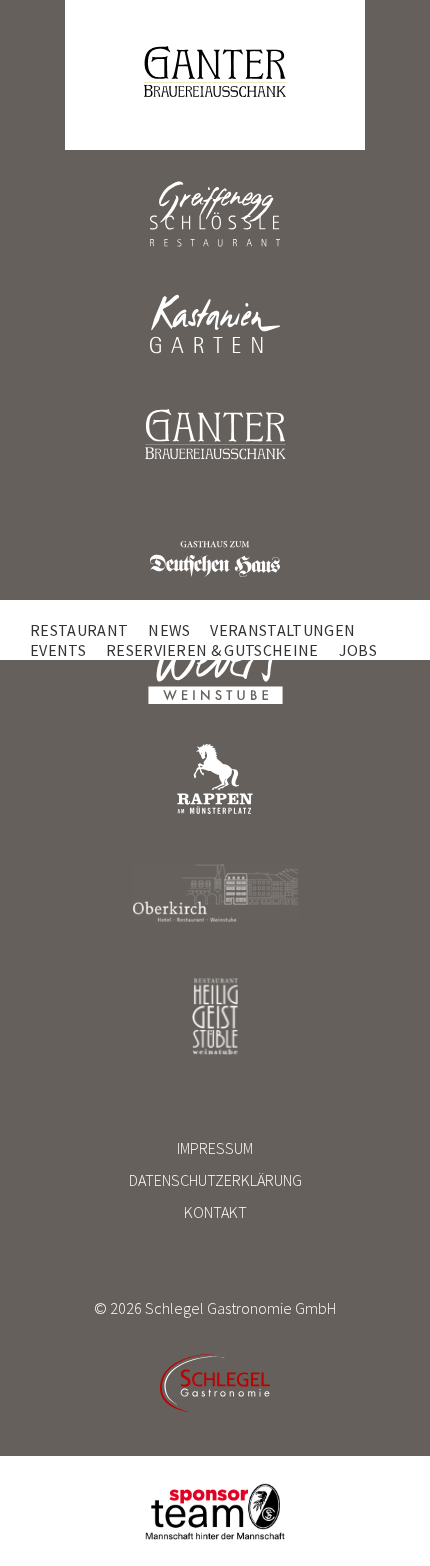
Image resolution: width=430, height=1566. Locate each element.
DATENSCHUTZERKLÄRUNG (215, 1180)
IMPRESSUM (215, 1148)
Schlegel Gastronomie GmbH (240, 1308)
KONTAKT (215, 1212)
